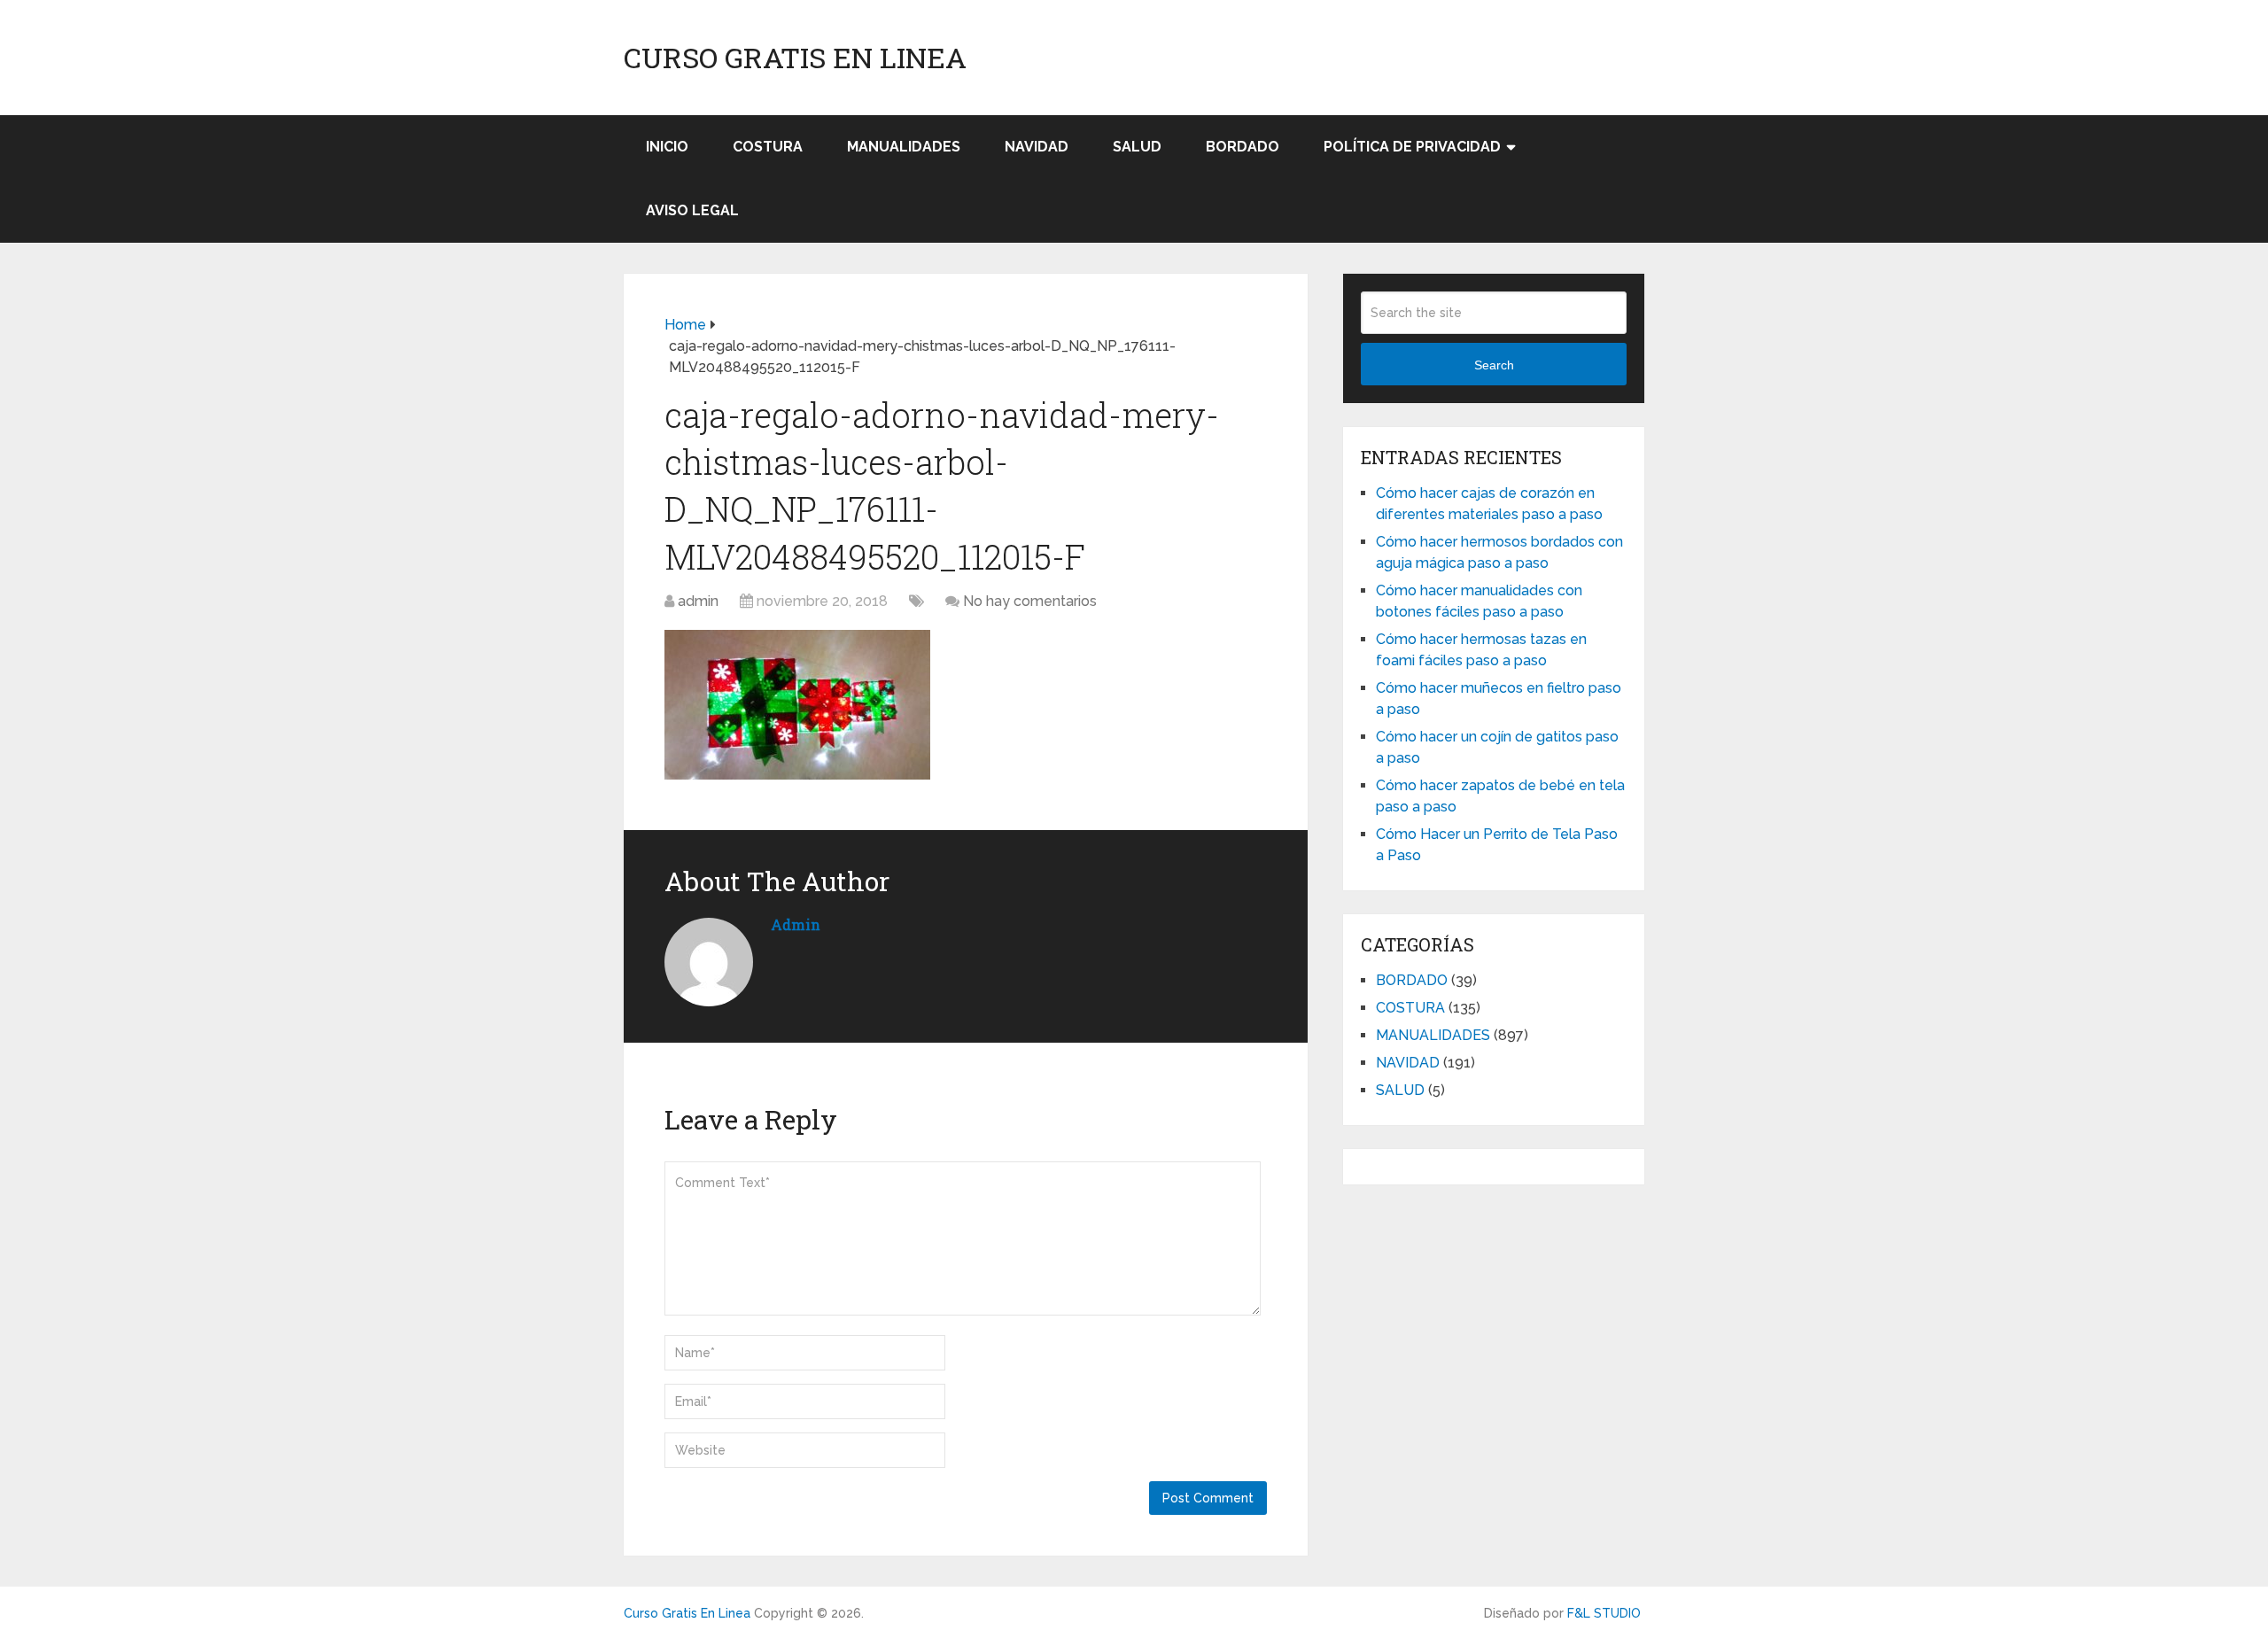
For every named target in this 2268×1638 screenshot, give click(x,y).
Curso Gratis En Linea (795, 58)
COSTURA (768, 147)
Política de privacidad (1412, 147)
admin (698, 601)
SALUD (1137, 147)
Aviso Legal (692, 210)
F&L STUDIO (1604, 1613)
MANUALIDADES (904, 147)
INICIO (667, 147)
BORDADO (1243, 147)
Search (1494, 365)
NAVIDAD (1037, 147)
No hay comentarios (1030, 601)
